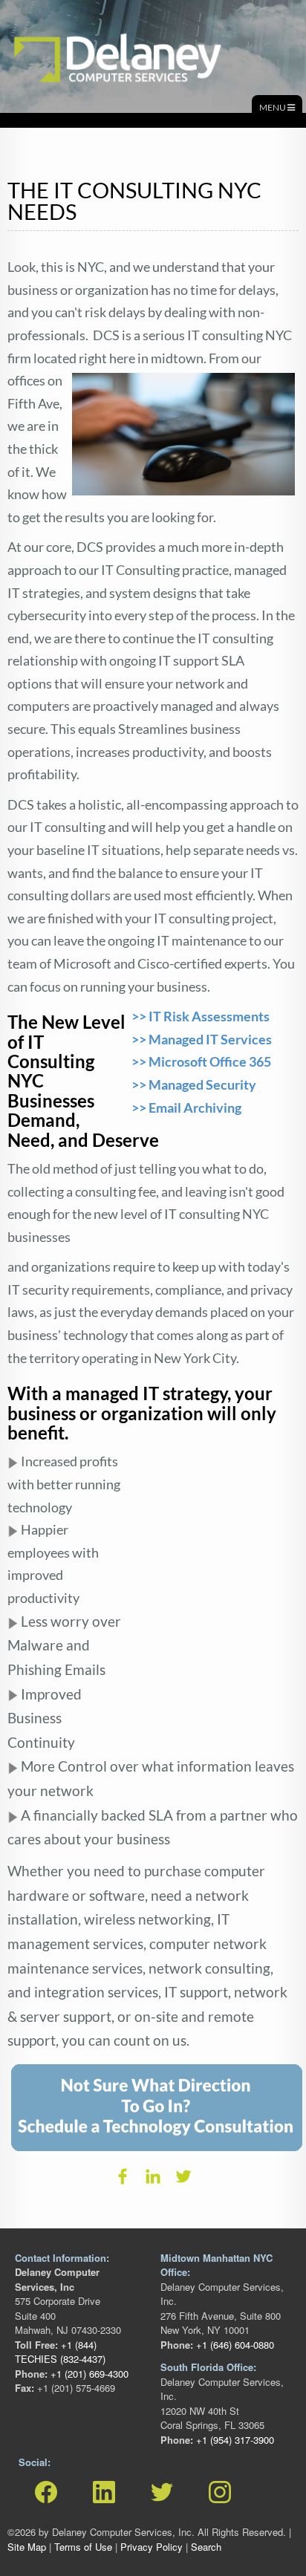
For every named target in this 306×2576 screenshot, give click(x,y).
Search (206, 2547)
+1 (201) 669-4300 (88, 2374)
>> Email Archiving (188, 1108)
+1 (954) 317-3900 (234, 2440)
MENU (273, 107)
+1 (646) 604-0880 (234, 2345)
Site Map (27, 2547)
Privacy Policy (152, 2547)
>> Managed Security (194, 1084)
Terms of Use (83, 2547)
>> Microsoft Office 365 (201, 1061)
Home (26, 29)
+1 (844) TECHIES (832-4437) (60, 2352)
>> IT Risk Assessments (201, 1016)
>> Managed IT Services (202, 1039)
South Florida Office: (208, 2367)
